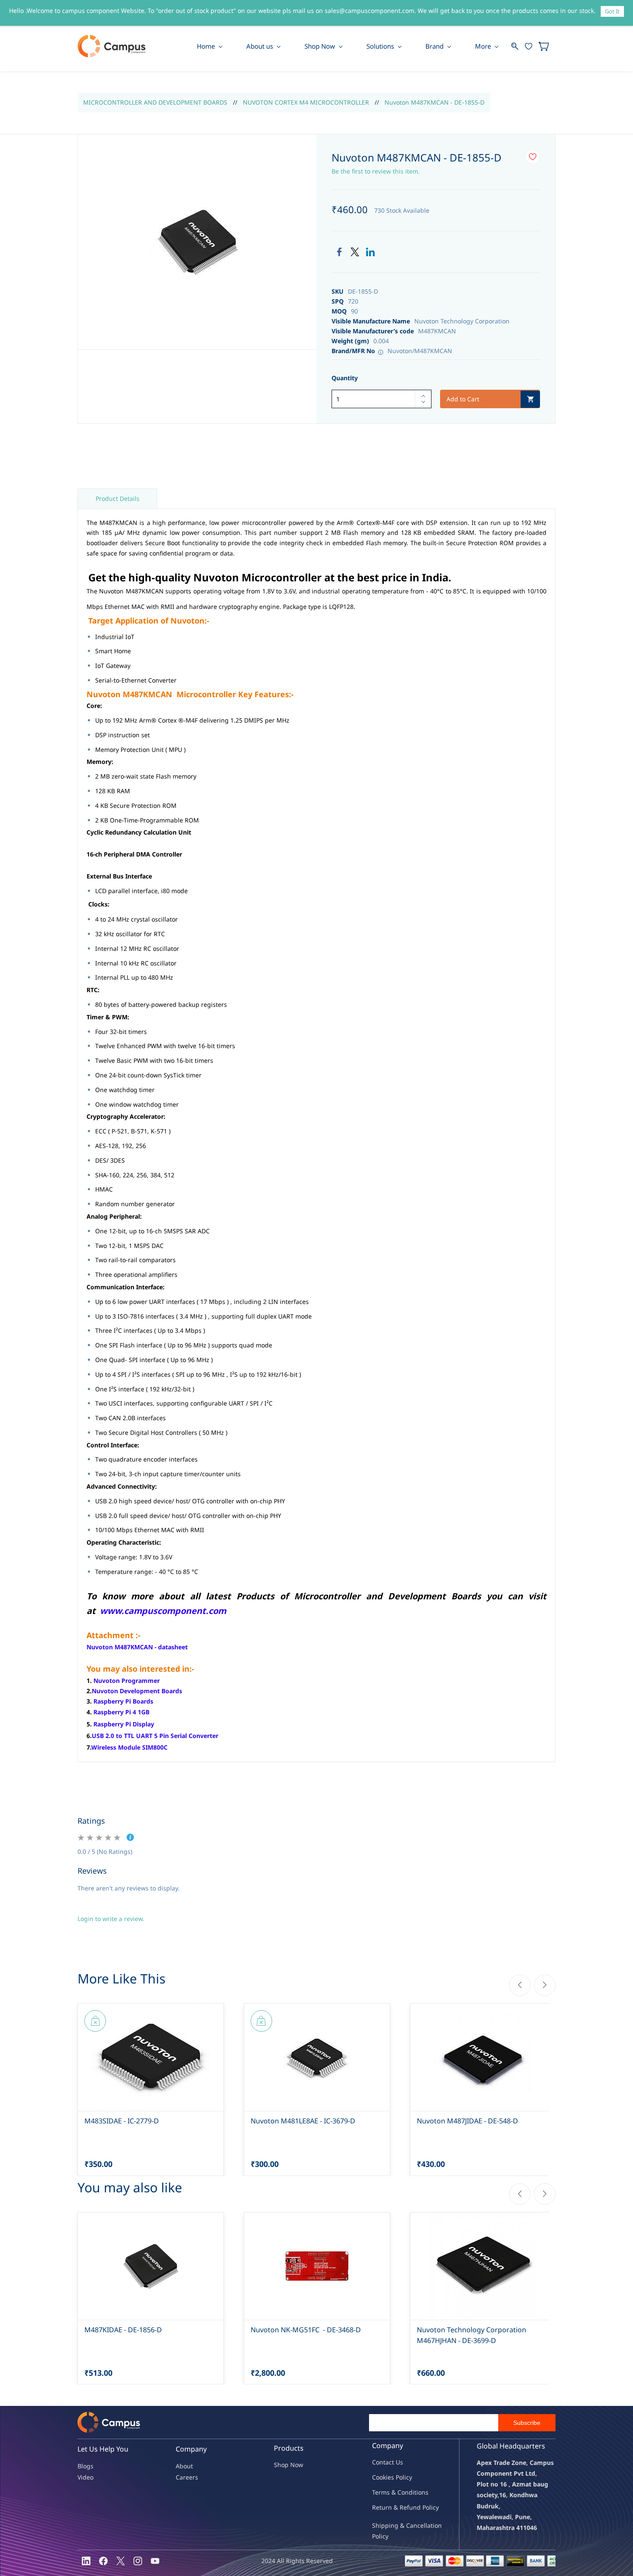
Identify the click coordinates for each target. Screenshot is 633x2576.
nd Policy (426, 2507)
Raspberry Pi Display (124, 1724)
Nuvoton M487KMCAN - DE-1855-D (434, 102)
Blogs (85, 2466)
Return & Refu (393, 2507)
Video (85, 2477)
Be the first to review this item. (376, 171)
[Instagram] (138, 2561)
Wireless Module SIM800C (129, 1747)
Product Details (118, 498)
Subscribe (527, 2423)
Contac (382, 2462)
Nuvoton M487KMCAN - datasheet (137, 1647)
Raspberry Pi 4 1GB (121, 1712)
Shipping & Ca (393, 2525)
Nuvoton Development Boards (137, 1691)
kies (388, 2477)
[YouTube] (155, 2561)
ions (422, 2492)
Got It (612, 11)
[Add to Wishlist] (533, 157)
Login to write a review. (111, 1919)
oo (379, 2477)
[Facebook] (339, 252)
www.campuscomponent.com (163, 1611)
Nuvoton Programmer (127, 1681)
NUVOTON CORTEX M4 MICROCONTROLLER (306, 102)
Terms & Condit (394, 2492)
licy (407, 2477)
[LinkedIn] (370, 252)
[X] (121, 2561)
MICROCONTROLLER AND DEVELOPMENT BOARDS (155, 102)
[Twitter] (355, 252)
